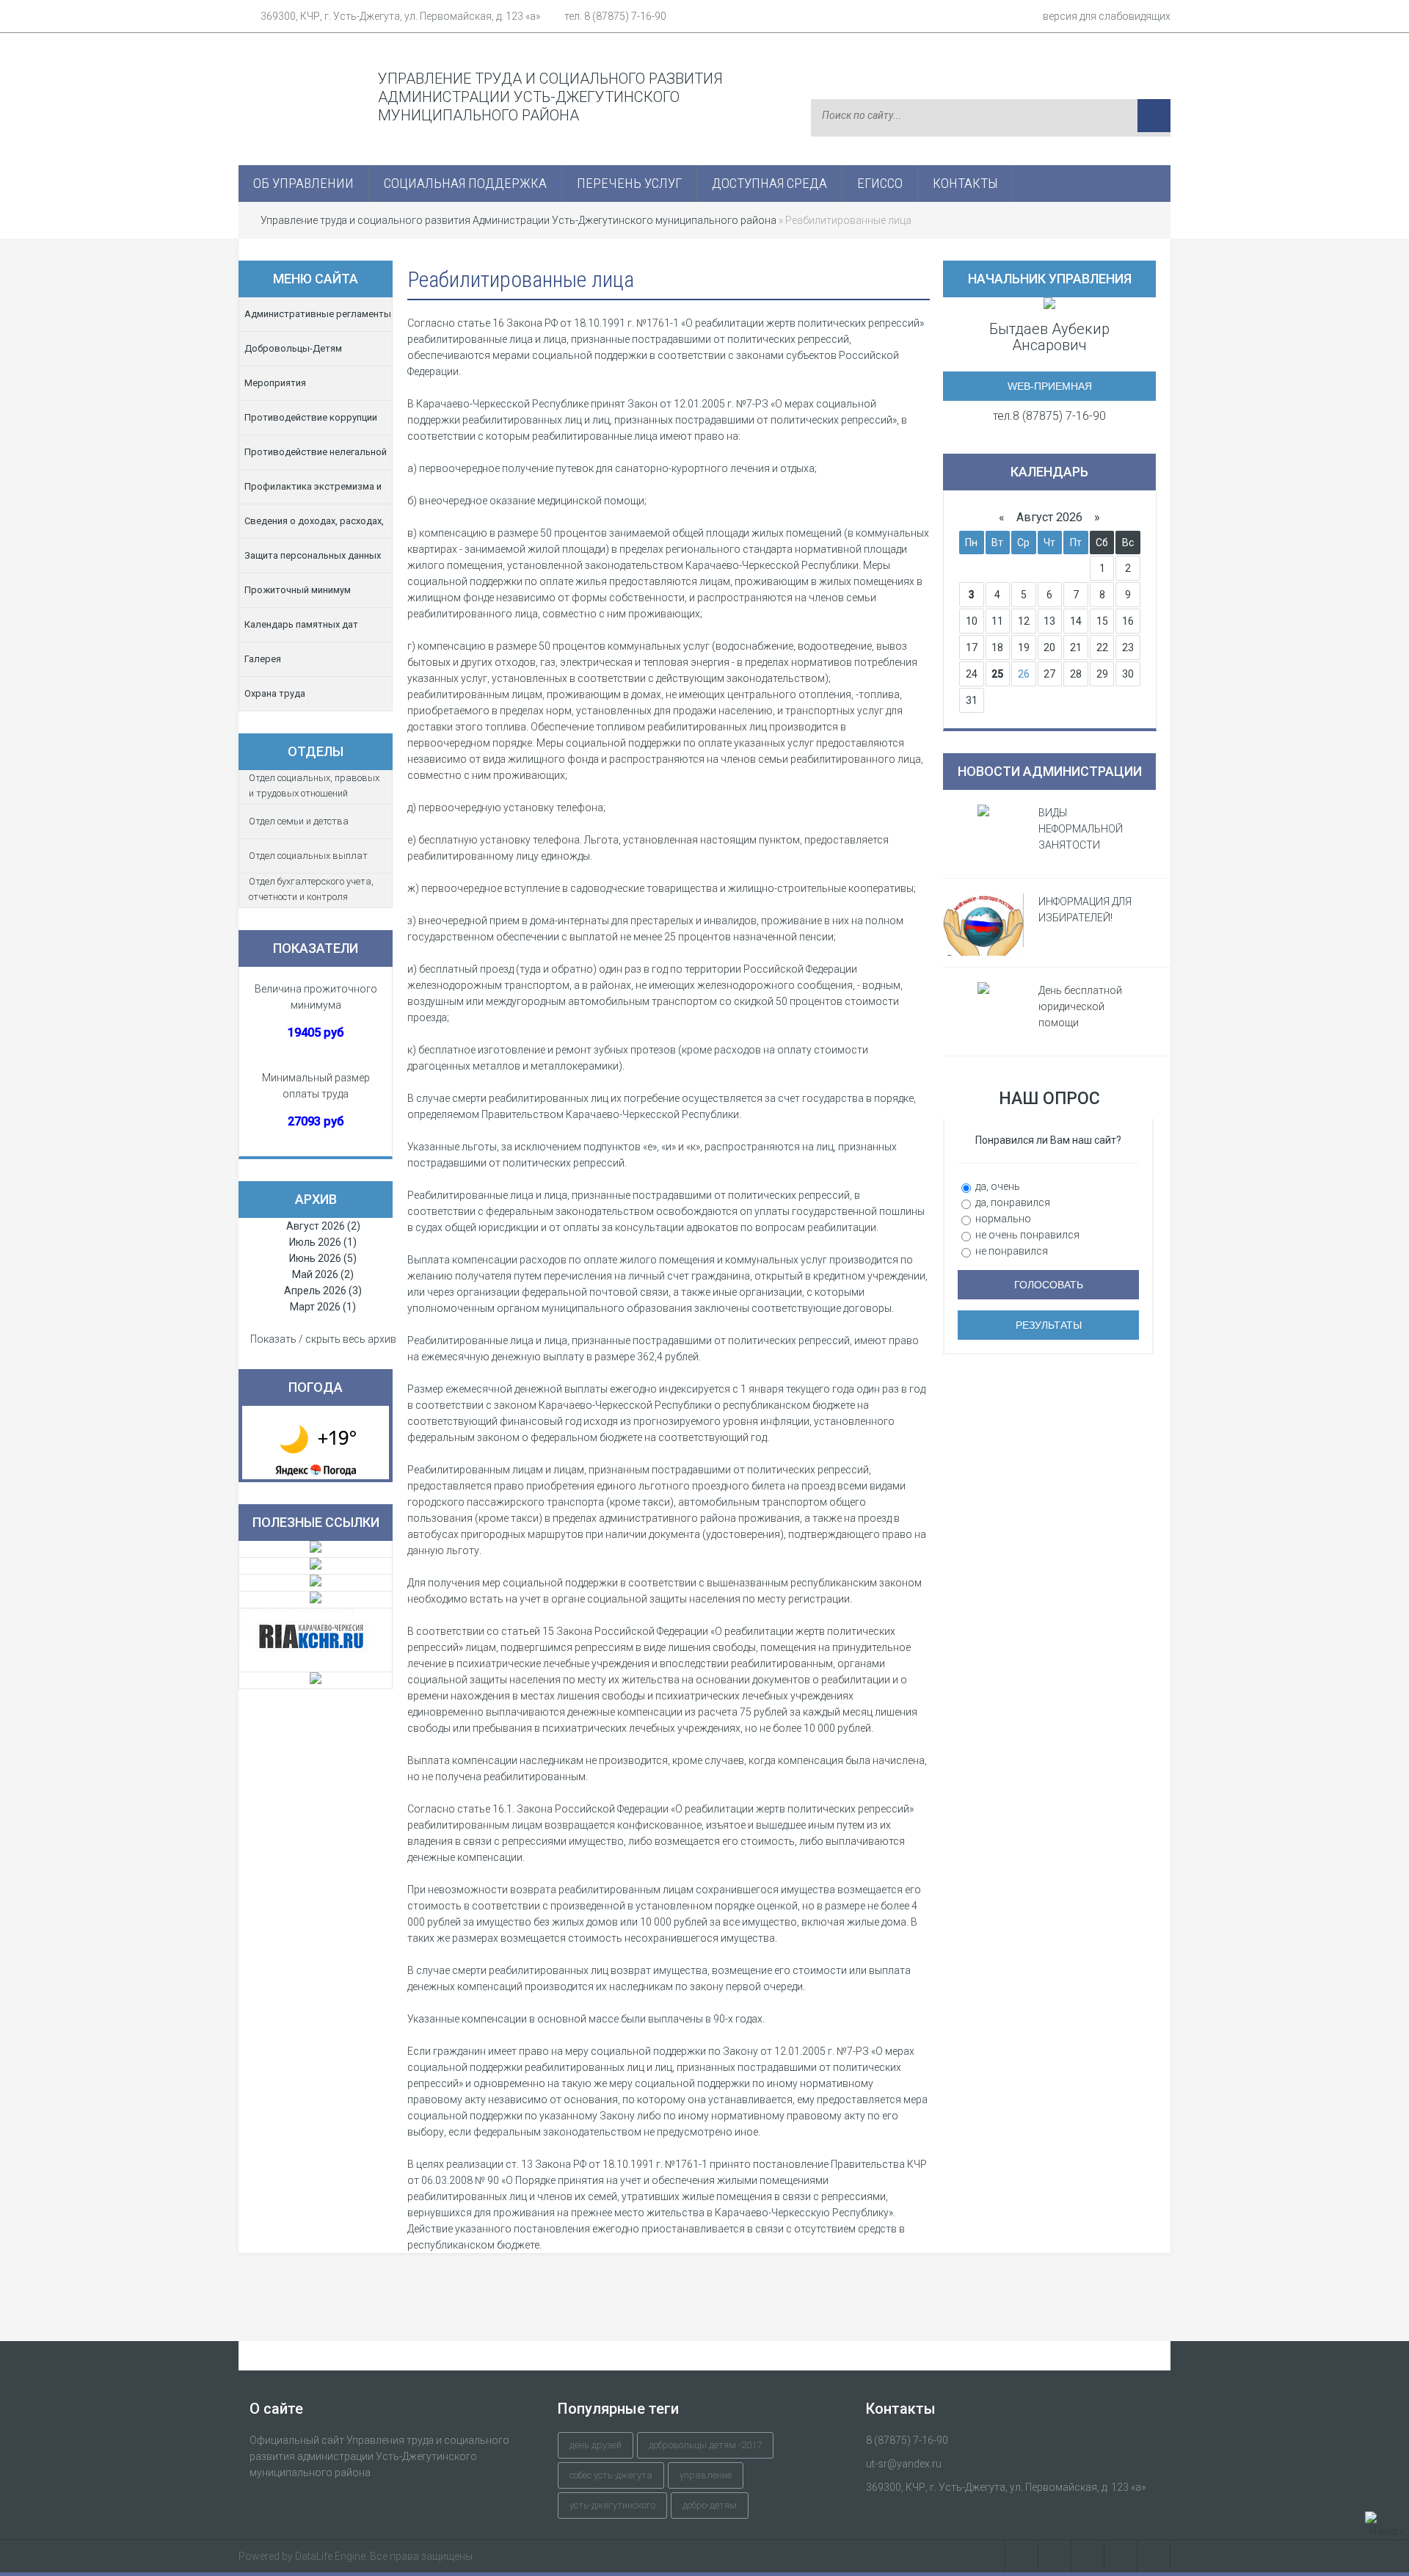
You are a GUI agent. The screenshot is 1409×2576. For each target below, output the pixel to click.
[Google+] (1154, 2556)
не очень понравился (1026, 1235)
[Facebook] (1055, 2556)
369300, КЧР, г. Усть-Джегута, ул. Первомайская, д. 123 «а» (400, 16)
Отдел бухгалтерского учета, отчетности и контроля (311, 889)
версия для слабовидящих (1107, 16)
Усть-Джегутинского (612, 2505)
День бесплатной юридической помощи (1080, 1006)
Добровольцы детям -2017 (705, 2445)
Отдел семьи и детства (299, 821)
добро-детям (710, 2505)
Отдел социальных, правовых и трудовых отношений (314, 786)
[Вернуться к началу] (1387, 2525)
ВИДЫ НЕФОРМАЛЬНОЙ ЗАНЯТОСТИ (1081, 829)
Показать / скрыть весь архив (323, 1339)
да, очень (997, 1186)
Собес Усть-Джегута (611, 2475)
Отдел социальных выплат (308, 856)
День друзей (596, 2445)
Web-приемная (1050, 386)
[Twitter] (1088, 2556)
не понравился (1011, 1251)
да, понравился (1012, 1202)
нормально (1002, 1219)
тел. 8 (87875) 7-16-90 (615, 16)
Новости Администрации (1050, 771)
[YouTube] (1121, 2556)
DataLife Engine (330, 2556)
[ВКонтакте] (1022, 2556)
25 (997, 674)
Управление (706, 2475)
